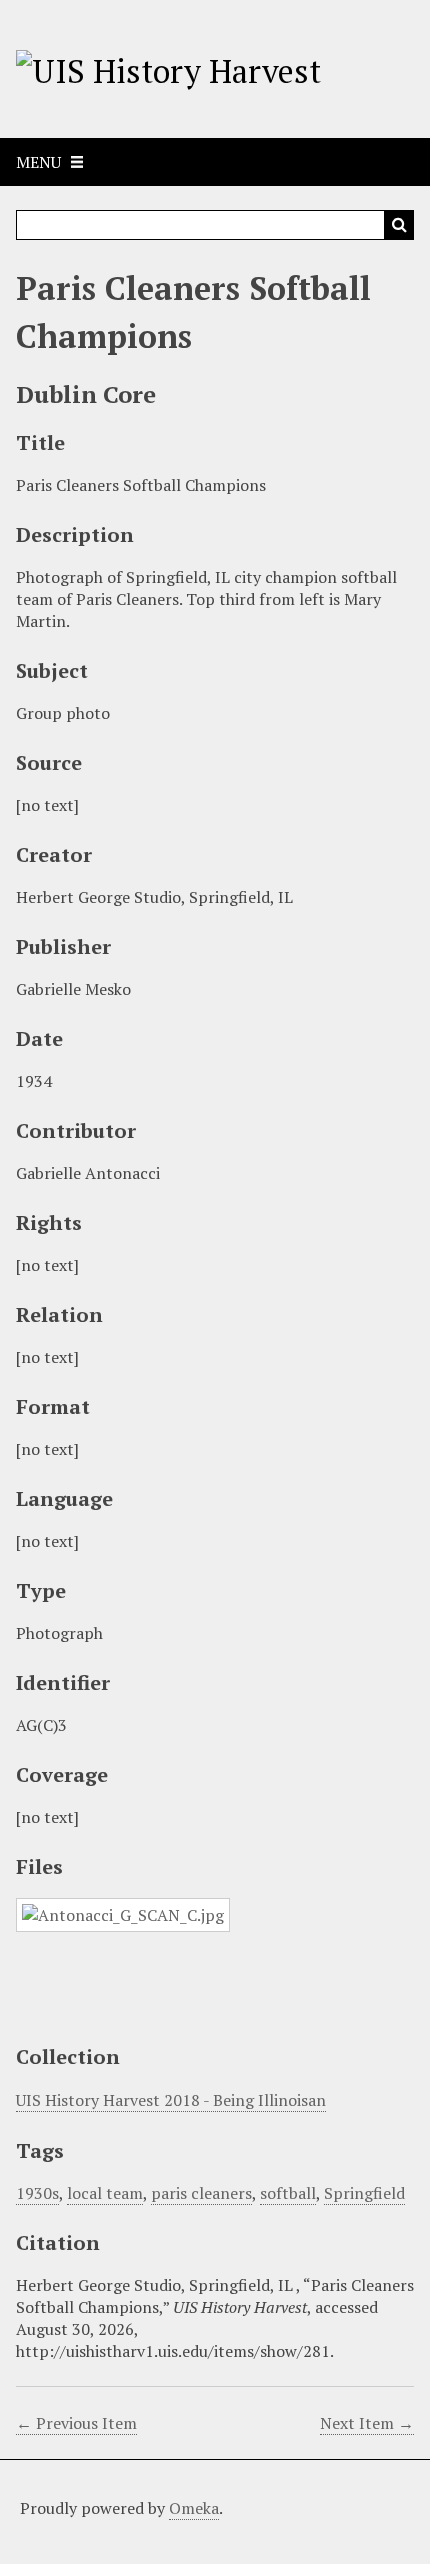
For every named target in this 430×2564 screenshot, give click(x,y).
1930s (37, 2193)
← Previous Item (76, 2423)
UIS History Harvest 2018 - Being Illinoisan (171, 2100)
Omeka (194, 2508)
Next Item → (367, 2423)
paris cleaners (201, 2193)
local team (105, 2193)
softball (288, 2193)
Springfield (364, 2193)
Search (399, 225)
